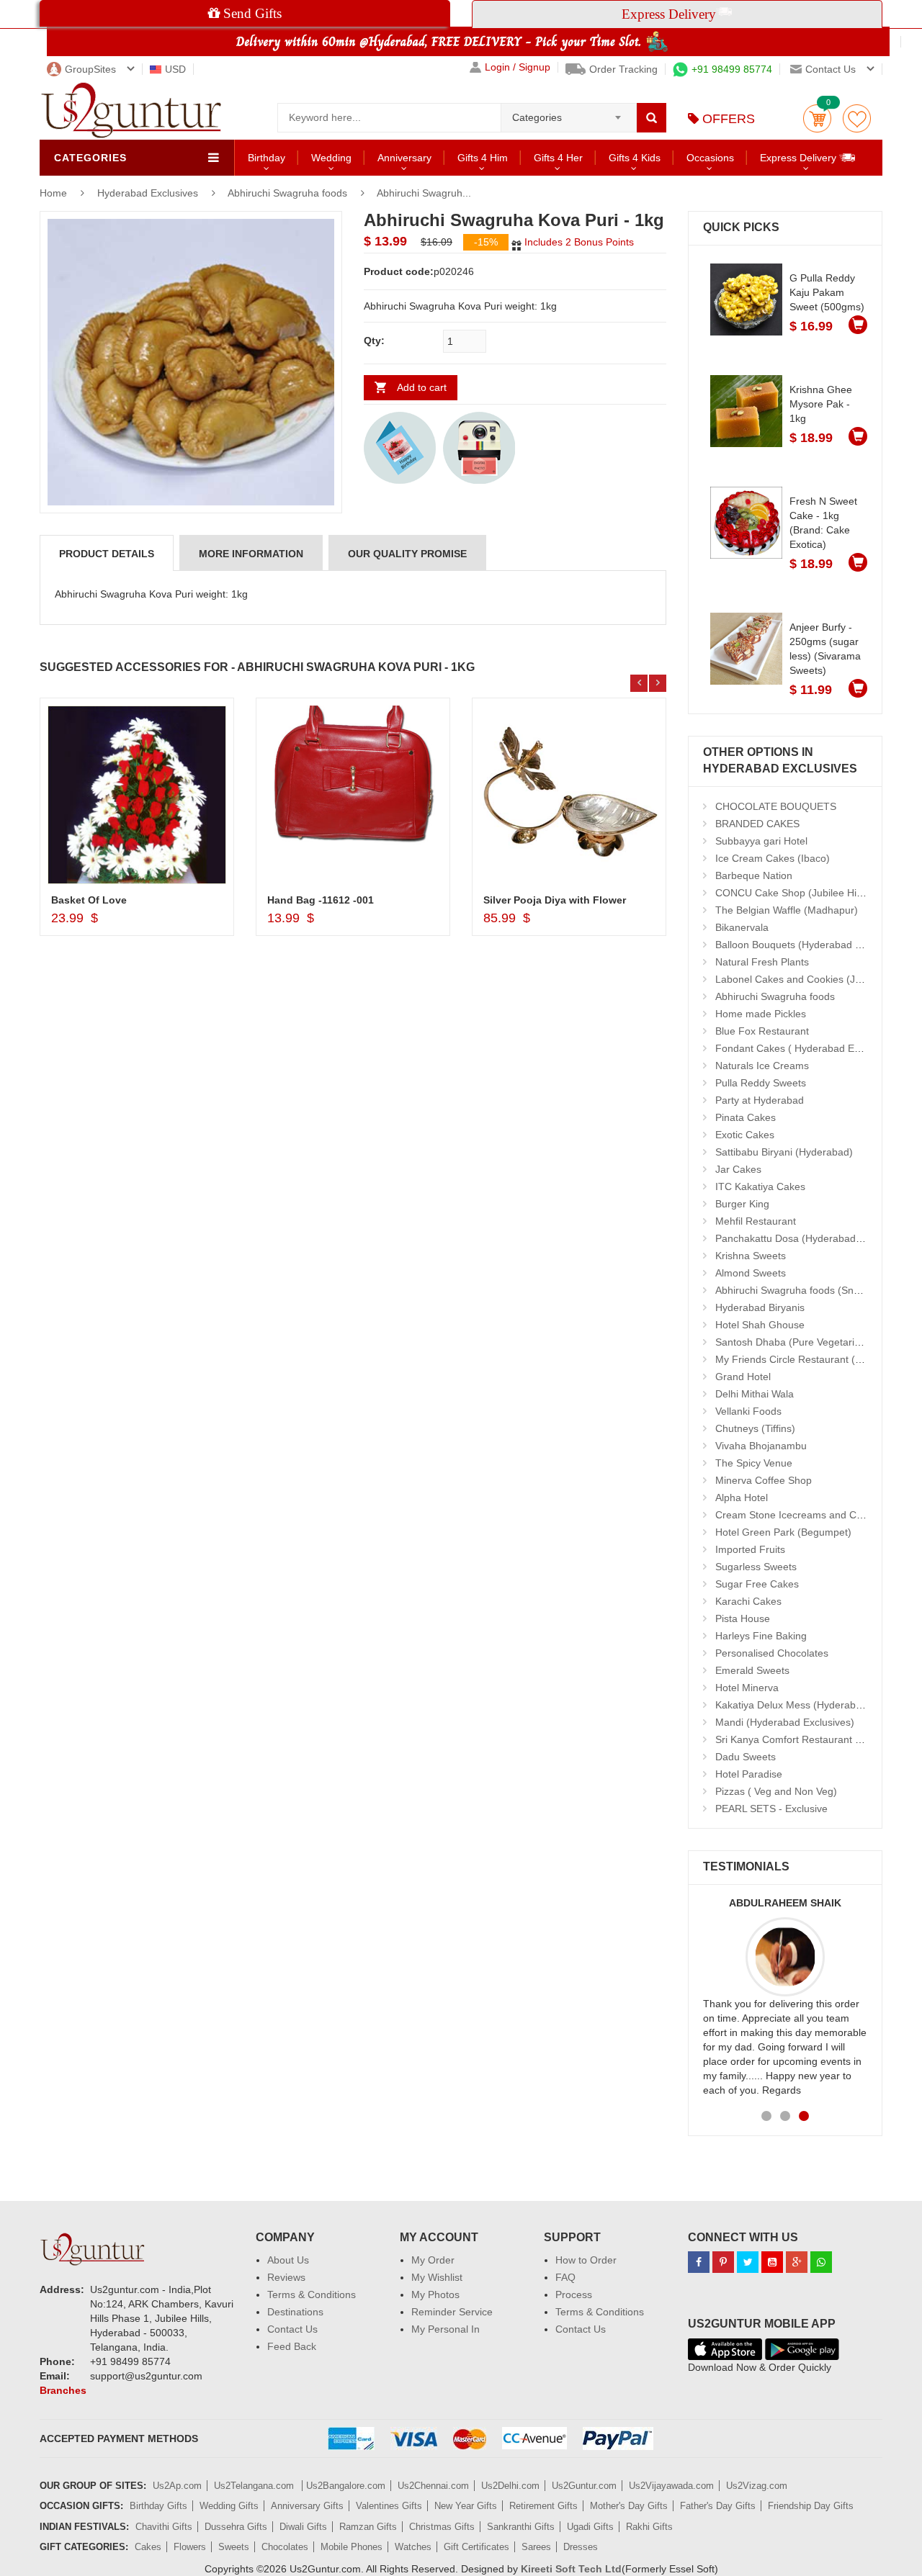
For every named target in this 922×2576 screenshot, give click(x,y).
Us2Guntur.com (584, 2486)
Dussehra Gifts (236, 2527)
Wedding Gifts (229, 2506)
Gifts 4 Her (558, 158)
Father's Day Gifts (718, 2506)
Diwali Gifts (303, 2527)
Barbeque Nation (754, 875)
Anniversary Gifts (307, 2506)
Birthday (267, 158)
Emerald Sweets (752, 1670)
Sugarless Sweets (756, 1567)
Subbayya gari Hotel (761, 841)
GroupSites (90, 69)
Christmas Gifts (442, 2527)
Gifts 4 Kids (635, 158)
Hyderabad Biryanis (760, 1307)
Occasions (710, 158)
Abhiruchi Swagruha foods (287, 193)
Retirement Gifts (543, 2506)
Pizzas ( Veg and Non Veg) (776, 1791)
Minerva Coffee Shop (764, 1480)
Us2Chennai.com (433, 2486)
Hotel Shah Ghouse (760, 1325)
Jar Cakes (738, 1169)
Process (574, 2294)
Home (53, 193)
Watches (413, 2547)
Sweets (234, 2547)
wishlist (857, 118)
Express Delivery (800, 158)
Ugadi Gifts (590, 2527)
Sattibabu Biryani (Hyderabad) (784, 1152)
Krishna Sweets (751, 1256)
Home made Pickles (761, 1014)
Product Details (107, 554)
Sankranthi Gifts (521, 2527)
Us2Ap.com (177, 2486)
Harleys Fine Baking (761, 1636)
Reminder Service (452, 2312)
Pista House (743, 1618)
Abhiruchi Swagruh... (424, 193)
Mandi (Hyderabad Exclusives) (785, 1722)
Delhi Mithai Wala (755, 1394)
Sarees (536, 2547)
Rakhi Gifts (649, 2527)
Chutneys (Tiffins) (755, 1428)
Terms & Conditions (312, 2294)
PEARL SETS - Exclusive (771, 1809)
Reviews (286, 2277)
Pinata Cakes (746, 1117)
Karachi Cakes (748, 1601)
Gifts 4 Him (483, 158)
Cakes (148, 2547)
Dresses (581, 2547)
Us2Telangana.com (255, 2486)
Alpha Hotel (742, 1498)
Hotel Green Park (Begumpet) (783, 1532)
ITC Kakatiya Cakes (760, 1186)
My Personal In (446, 2329)
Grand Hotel (743, 1377)
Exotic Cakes (745, 1135)
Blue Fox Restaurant (762, 1031)
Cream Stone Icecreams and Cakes (797, 1515)
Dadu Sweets (746, 1757)
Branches (63, 2390)
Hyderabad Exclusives (149, 193)
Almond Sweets (751, 1273)
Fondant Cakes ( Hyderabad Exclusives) (807, 1048)
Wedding (331, 158)
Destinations (295, 2312)
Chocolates (285, 2547)
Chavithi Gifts (164, 2527)
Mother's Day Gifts (629, 2506)
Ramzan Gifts (368, 2527)
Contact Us (292, 2329)
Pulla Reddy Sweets (761, 1083)
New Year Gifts (466, 2506)
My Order (433, 2260)
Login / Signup (518, 67)
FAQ (565, 2277)
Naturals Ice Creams (762, 1066)
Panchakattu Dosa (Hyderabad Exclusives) (813, 1238)
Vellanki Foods (748, 1411)
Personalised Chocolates (772, 1653)
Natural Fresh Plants (762, 962)
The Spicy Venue (754, 1463)
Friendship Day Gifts (811, 2506)
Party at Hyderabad (760, 1100)
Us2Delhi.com (510, 2486)
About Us (288, 2260)
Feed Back (292, 2346)
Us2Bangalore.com (346, 2486)
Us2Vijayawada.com (671, 2486)
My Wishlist (437, 2277)
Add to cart (422, 387)
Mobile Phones (352, 2547)
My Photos (435, 2294)
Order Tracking (623, 69)
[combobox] (569, 113)
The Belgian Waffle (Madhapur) (787, 910)
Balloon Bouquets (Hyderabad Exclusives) (811, 945)
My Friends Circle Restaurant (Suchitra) (806, 1359)
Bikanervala (742, 927)
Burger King (742, 1204)
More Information (251, 554)
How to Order (586, 2260)
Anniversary (404, 158)
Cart (817, 118)
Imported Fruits (750, 1549)
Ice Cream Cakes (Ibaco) (773, 858)
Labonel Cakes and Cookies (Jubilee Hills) (811, 979)
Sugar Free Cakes (757, 1584)
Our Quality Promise (407, 554)
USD (175, 69)
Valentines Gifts (389, 2506)
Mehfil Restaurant (756, 1221)
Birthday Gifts (158, 2506)
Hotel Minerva (747, 1688)
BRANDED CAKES (757, 824)
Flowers (190, 2547)
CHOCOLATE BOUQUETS (776, 806)
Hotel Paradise (749, 1774)
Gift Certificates (476, 2547)
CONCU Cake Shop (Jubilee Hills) (792, 893)
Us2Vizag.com (757, 2486)
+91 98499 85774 (732, 69)
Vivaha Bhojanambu (761, 1446)
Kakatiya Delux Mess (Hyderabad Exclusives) (818, 1705)
